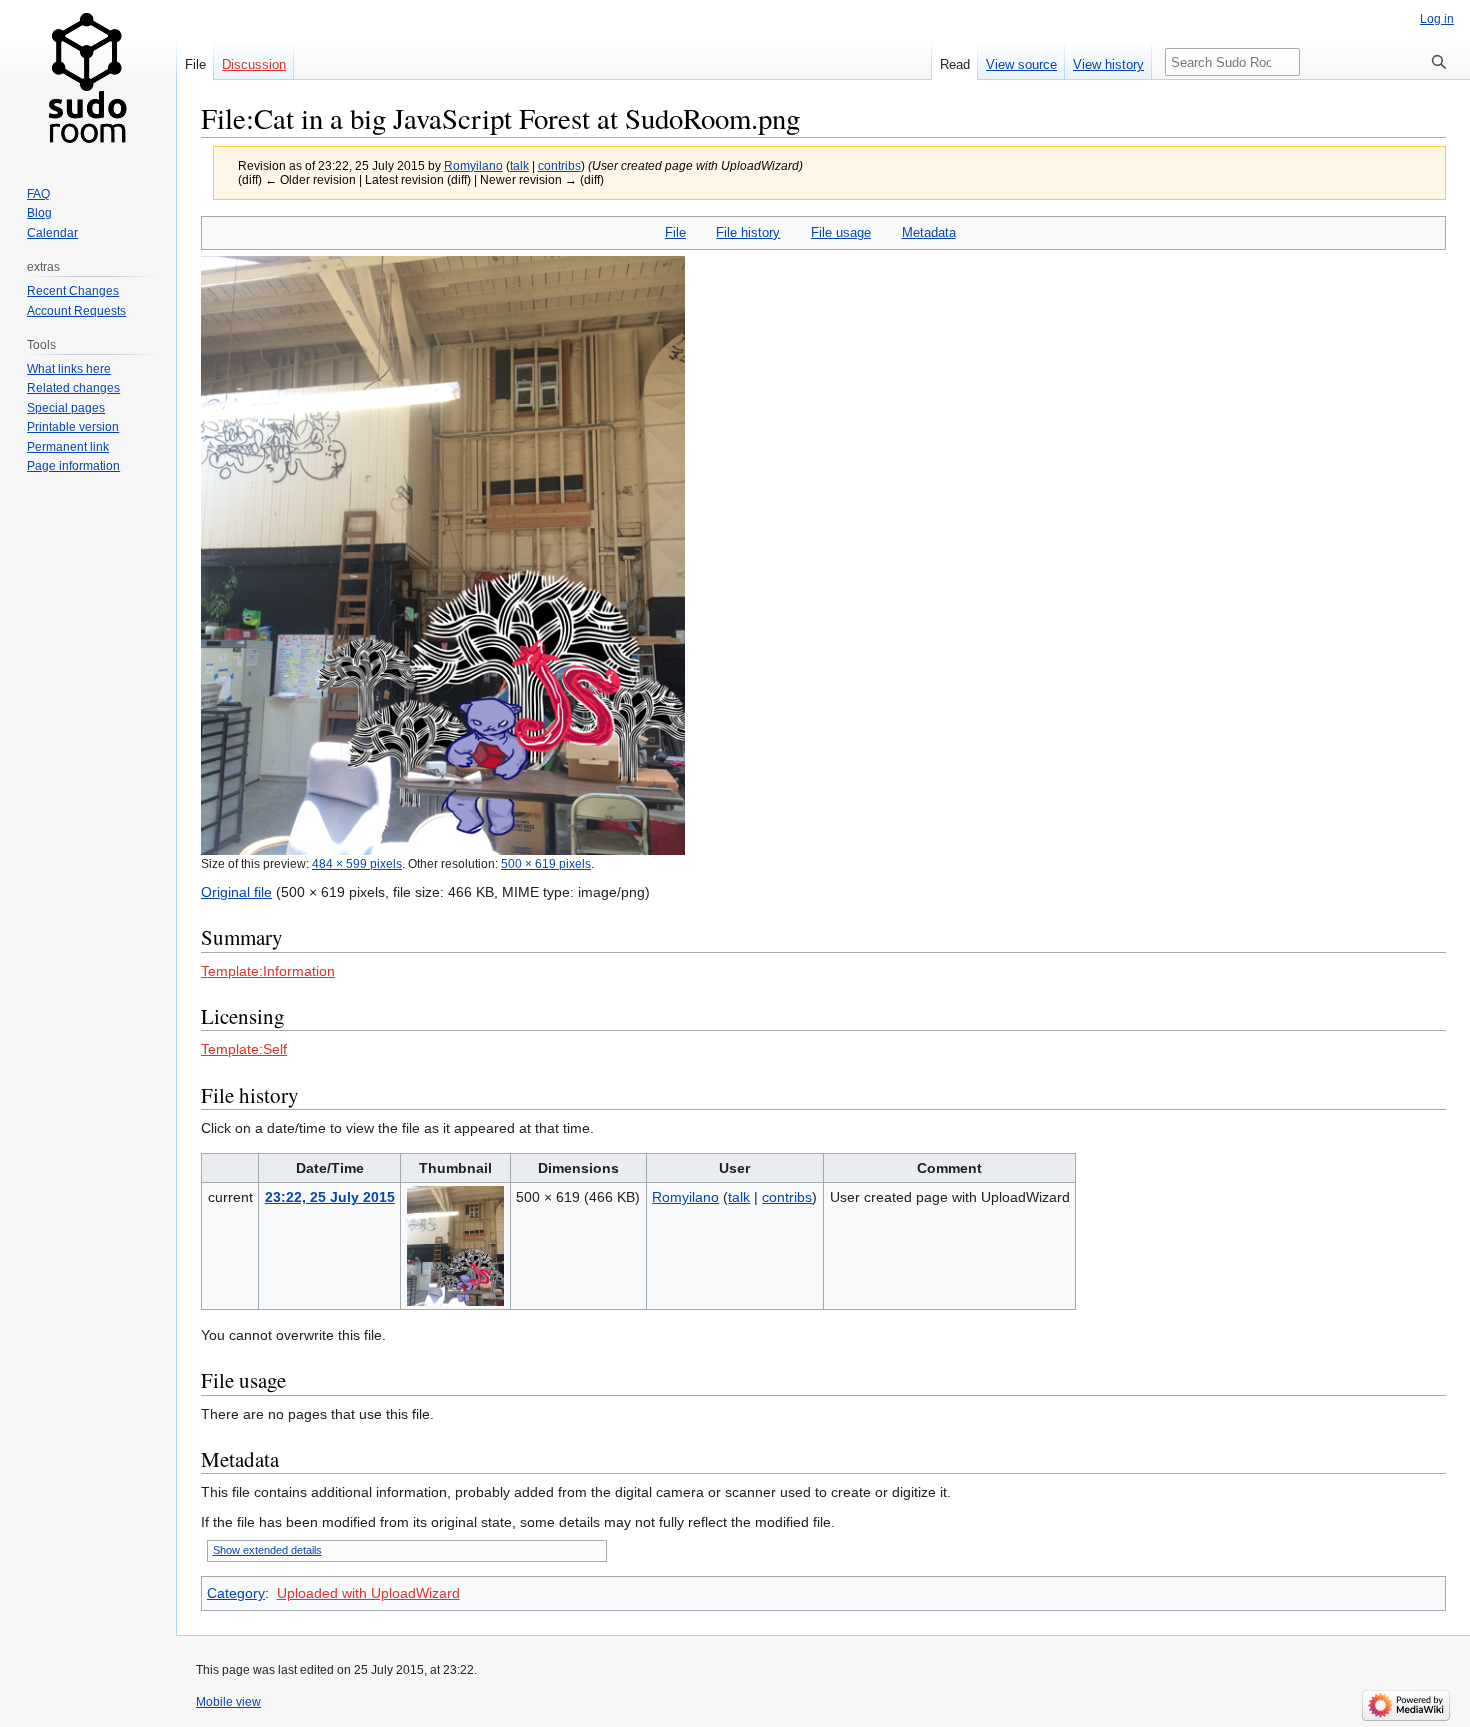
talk (519, 165)
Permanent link (68, 447)
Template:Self (244, 1049)
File (675, 232)
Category (236, 1593)
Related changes (73, 388)
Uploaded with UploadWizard (368, 1593)
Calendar (52, 233)
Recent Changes (73, 291)
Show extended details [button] (267, 1550)
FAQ (38, 194)
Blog (39, 213)
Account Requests (76, 311)
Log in (1437, 19)
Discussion (254, 64)
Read (955, 64)
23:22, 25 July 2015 (330, 1197)
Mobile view (228, 1702)
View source (1021, 64)
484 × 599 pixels (357, 863)
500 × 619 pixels (546, 863)
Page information (73, 466)
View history (1108, 64)
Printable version (73, 427)
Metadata (929, 232)
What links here (69, 369)
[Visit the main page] (88, 80)
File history (748, 232)
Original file (236, 892)
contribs (559, 165)
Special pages (66, 408)
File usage (841, 232)
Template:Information (268, 971)
